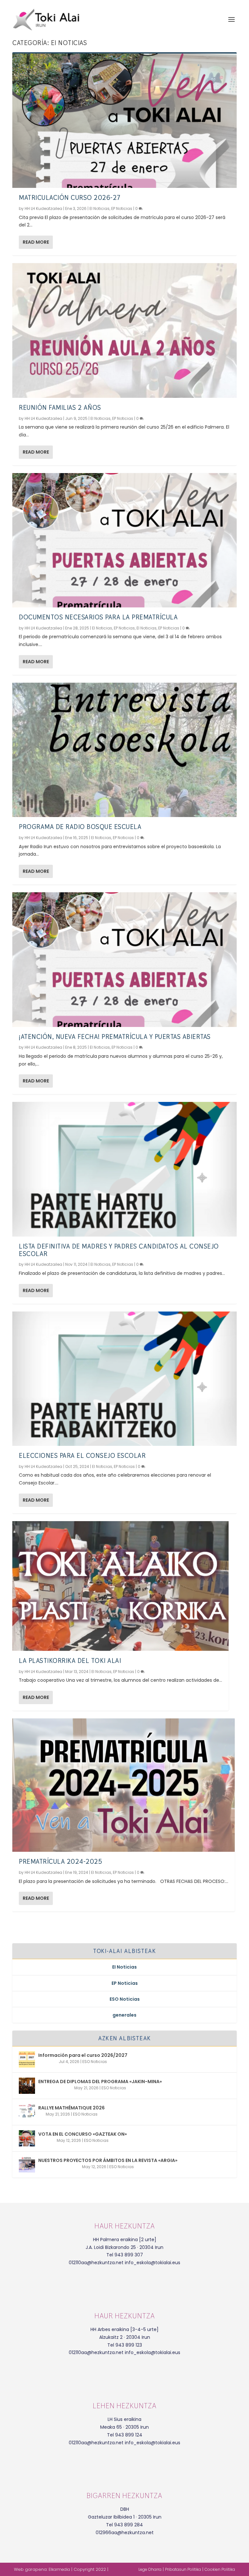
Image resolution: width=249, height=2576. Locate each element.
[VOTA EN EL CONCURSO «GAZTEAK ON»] (27, 2138)
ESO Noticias (125, 1999)
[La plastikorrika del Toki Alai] (120, 1586)
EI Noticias (100, 208)
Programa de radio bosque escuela (80, 827)
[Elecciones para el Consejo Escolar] (124, 1379)
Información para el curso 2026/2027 (83, 2055)
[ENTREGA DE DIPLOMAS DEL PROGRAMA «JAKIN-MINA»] (27, 2086)
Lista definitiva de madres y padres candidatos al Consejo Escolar (119, 1250)
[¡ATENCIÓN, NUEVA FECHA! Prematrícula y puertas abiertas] (124, 959)
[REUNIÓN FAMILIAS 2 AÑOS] (124, 330)
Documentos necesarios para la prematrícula (98, 617)
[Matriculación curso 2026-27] (124, 121)
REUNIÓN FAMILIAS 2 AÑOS (60, 408)
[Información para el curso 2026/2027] (27, 2059)
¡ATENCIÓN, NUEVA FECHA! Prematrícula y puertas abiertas (115, 1037)
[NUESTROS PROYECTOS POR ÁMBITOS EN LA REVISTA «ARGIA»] (27, 2165)
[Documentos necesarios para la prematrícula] (124, 540)
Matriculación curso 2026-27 (70, 198)
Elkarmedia (59, 2569)
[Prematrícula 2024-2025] (124, 1785)
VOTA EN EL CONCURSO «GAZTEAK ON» (83, 2134)
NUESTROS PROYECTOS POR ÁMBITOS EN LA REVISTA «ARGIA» (108, 2160)
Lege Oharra (150, 2569)
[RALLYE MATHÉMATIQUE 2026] (27, 2112)
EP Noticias (122, 208)
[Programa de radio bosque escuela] (124, 750)
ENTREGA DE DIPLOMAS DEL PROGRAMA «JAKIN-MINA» (100, 2082)
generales (124, 2015)
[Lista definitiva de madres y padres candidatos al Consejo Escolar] (124, 1169)
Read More (36, 242)
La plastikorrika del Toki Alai (70, 1661)
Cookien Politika (220, 2569)
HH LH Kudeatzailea (43, 208)
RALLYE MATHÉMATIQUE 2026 (71, 2108)
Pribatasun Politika (183, 2569)
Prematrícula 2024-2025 (60, 1862)
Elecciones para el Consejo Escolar (82, 1456)
